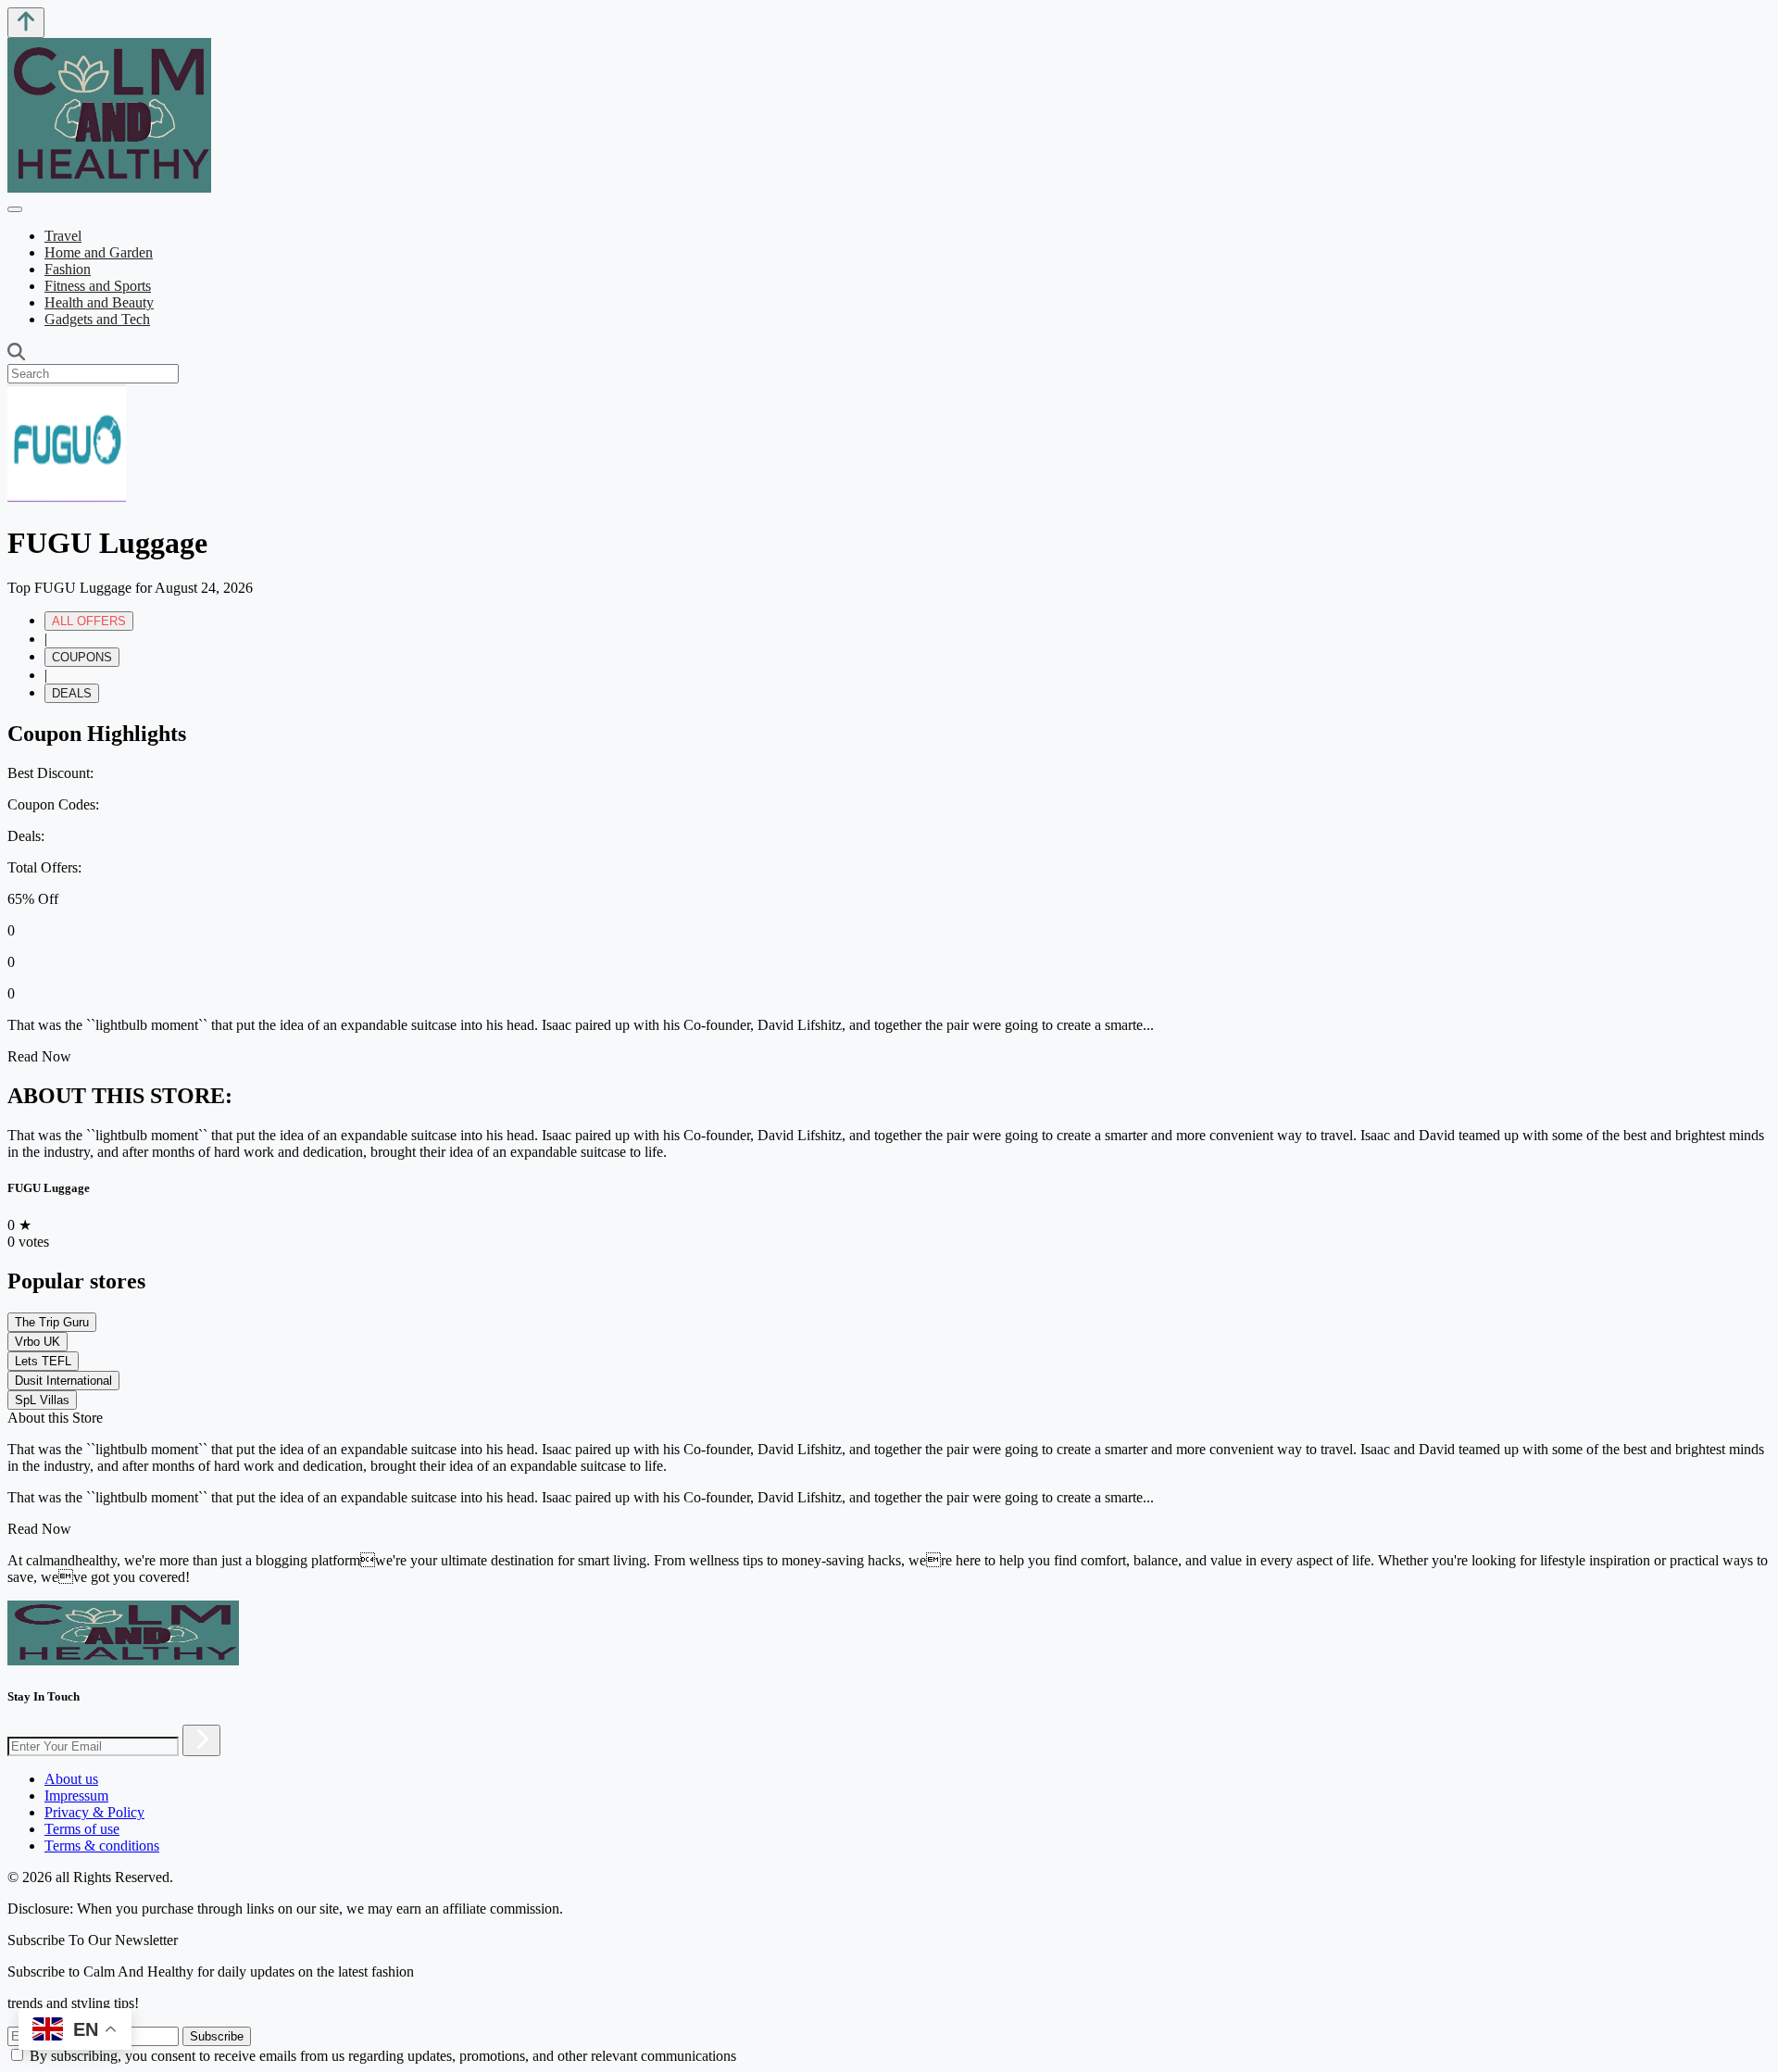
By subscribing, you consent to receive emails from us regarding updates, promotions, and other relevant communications (383, 2056)
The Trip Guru (52, 1322)
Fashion (68, 269)
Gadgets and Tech (97, 319)
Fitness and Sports (98, 286)
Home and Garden (99, 252)
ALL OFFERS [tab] (89, 621)
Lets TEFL (43, 1361)
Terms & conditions (102, 1846)
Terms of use (82, 1829)
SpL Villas (42, 1400)
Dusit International (63, 1381)
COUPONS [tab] (82, 657)
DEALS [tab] (72, 693)
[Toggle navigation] (15, 209)
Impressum (76, 1796)
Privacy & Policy (94, 1812)
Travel (63, 236)
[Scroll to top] (26, 23)
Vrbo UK (38, 1342)
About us (71, 1779)
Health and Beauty (99, 302)
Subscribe (217, 2036)
